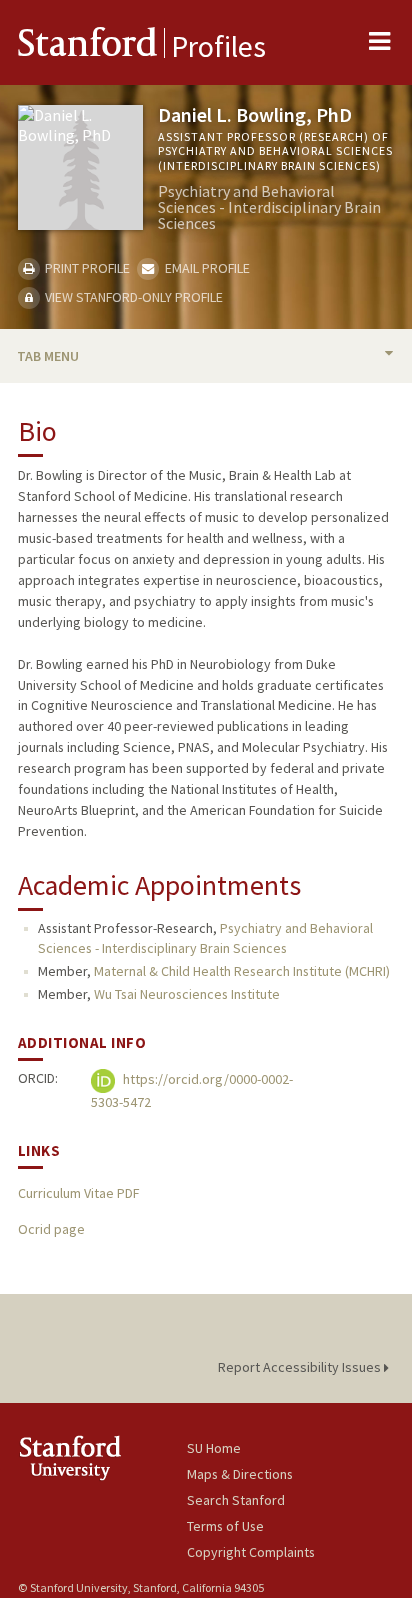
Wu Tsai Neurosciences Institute (187, 994)
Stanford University (102, 1457)
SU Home (214, 1448)
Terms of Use (225, 1526)
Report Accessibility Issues (301, 1367)
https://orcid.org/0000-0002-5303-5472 (192, 1090)
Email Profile (205, 268)
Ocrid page (51, 1229)
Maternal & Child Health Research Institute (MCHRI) (242, 971)
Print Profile (86, 268)
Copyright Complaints (251, 1552)
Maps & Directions (240, 1474)
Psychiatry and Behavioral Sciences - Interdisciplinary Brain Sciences (205, 938)
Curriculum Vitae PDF (78, 1193)
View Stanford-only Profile (132, 297)
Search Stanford (236, 1500)
